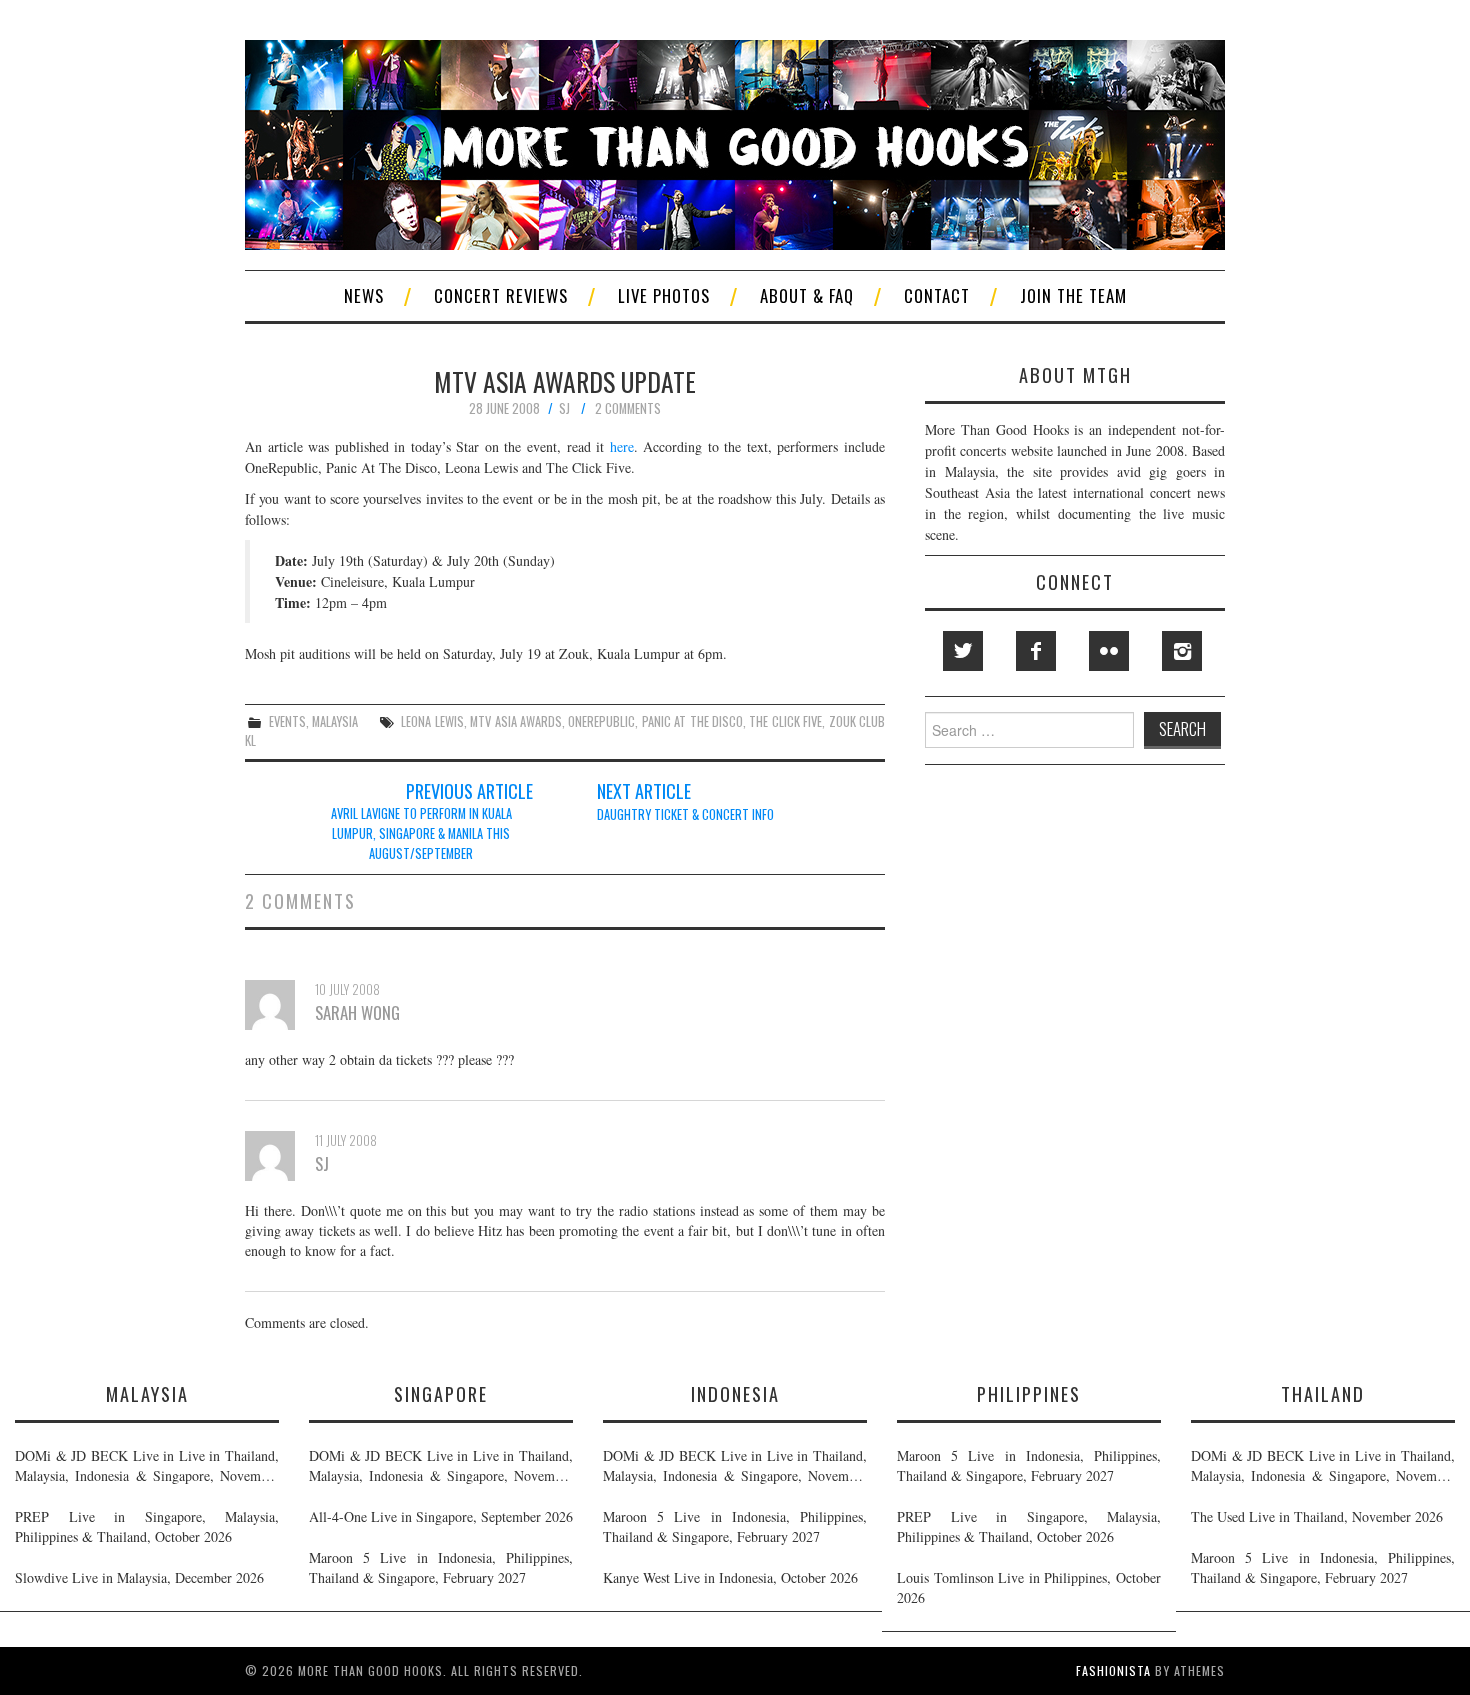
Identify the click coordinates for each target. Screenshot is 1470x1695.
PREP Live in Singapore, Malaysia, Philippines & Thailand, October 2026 (147, 1526)
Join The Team (1073, 295)
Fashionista (1113, 1670)
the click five (785, 721)
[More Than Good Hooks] (735, 142)
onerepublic (601, 721)
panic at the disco (692, 721)
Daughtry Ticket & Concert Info (685, 814)
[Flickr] (1109, 651)
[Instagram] (1182, 651)
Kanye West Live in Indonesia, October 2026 (730, 1577)
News (364, 295)
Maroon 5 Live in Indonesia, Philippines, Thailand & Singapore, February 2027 (441, 1567)
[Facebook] (1036, 651)
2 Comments (628, 408)
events (287, 721)
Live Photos (664, 295)
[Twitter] (963, 651)
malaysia (335, 721)
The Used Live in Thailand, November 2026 (1317, 1516)
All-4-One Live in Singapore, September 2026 (441, 1516)
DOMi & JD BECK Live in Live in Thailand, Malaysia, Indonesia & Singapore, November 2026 (147, 1466)
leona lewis (432, 721)
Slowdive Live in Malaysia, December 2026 (139, 1577)
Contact (937, 295)
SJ (564, 408)
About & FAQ (807, 295)
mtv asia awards (516, 721)
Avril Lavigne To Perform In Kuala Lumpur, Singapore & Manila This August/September (421, 833)
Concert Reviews (501, 295)
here (622, 446)
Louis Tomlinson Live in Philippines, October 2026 (1029, 1587)
